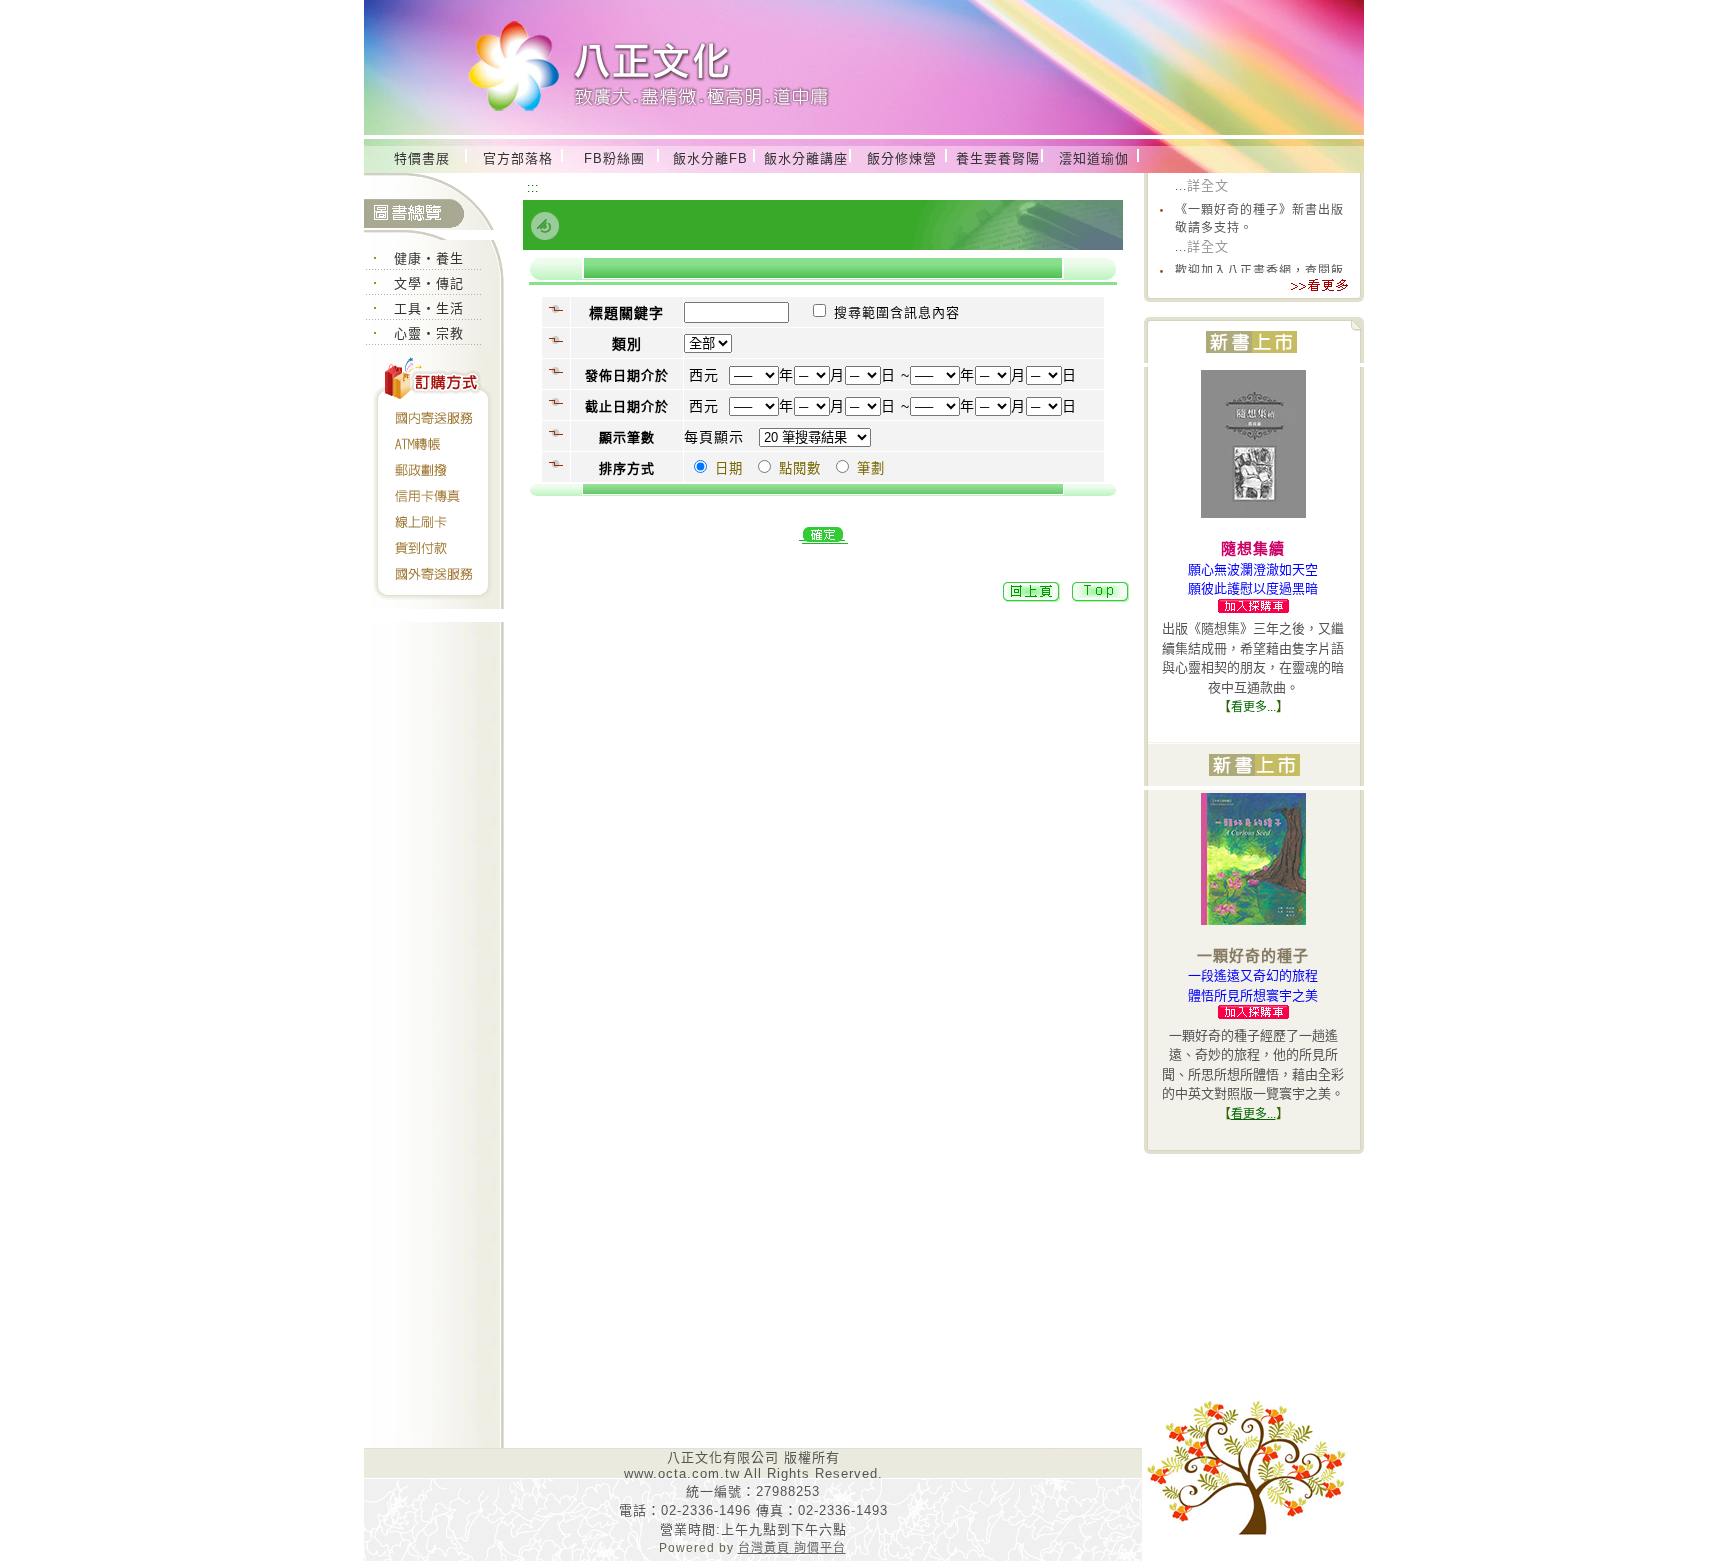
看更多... (1253, 707)
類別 (627, 344)
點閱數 (800, 468)
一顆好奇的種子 (1253, 955)
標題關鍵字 (626, 313)
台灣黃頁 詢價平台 (792, 1548)
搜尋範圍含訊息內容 (897, 312)
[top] (1100, 598)
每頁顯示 (714, 437)
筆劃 (871, 468)
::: (533, 188)
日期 (729, 468)
